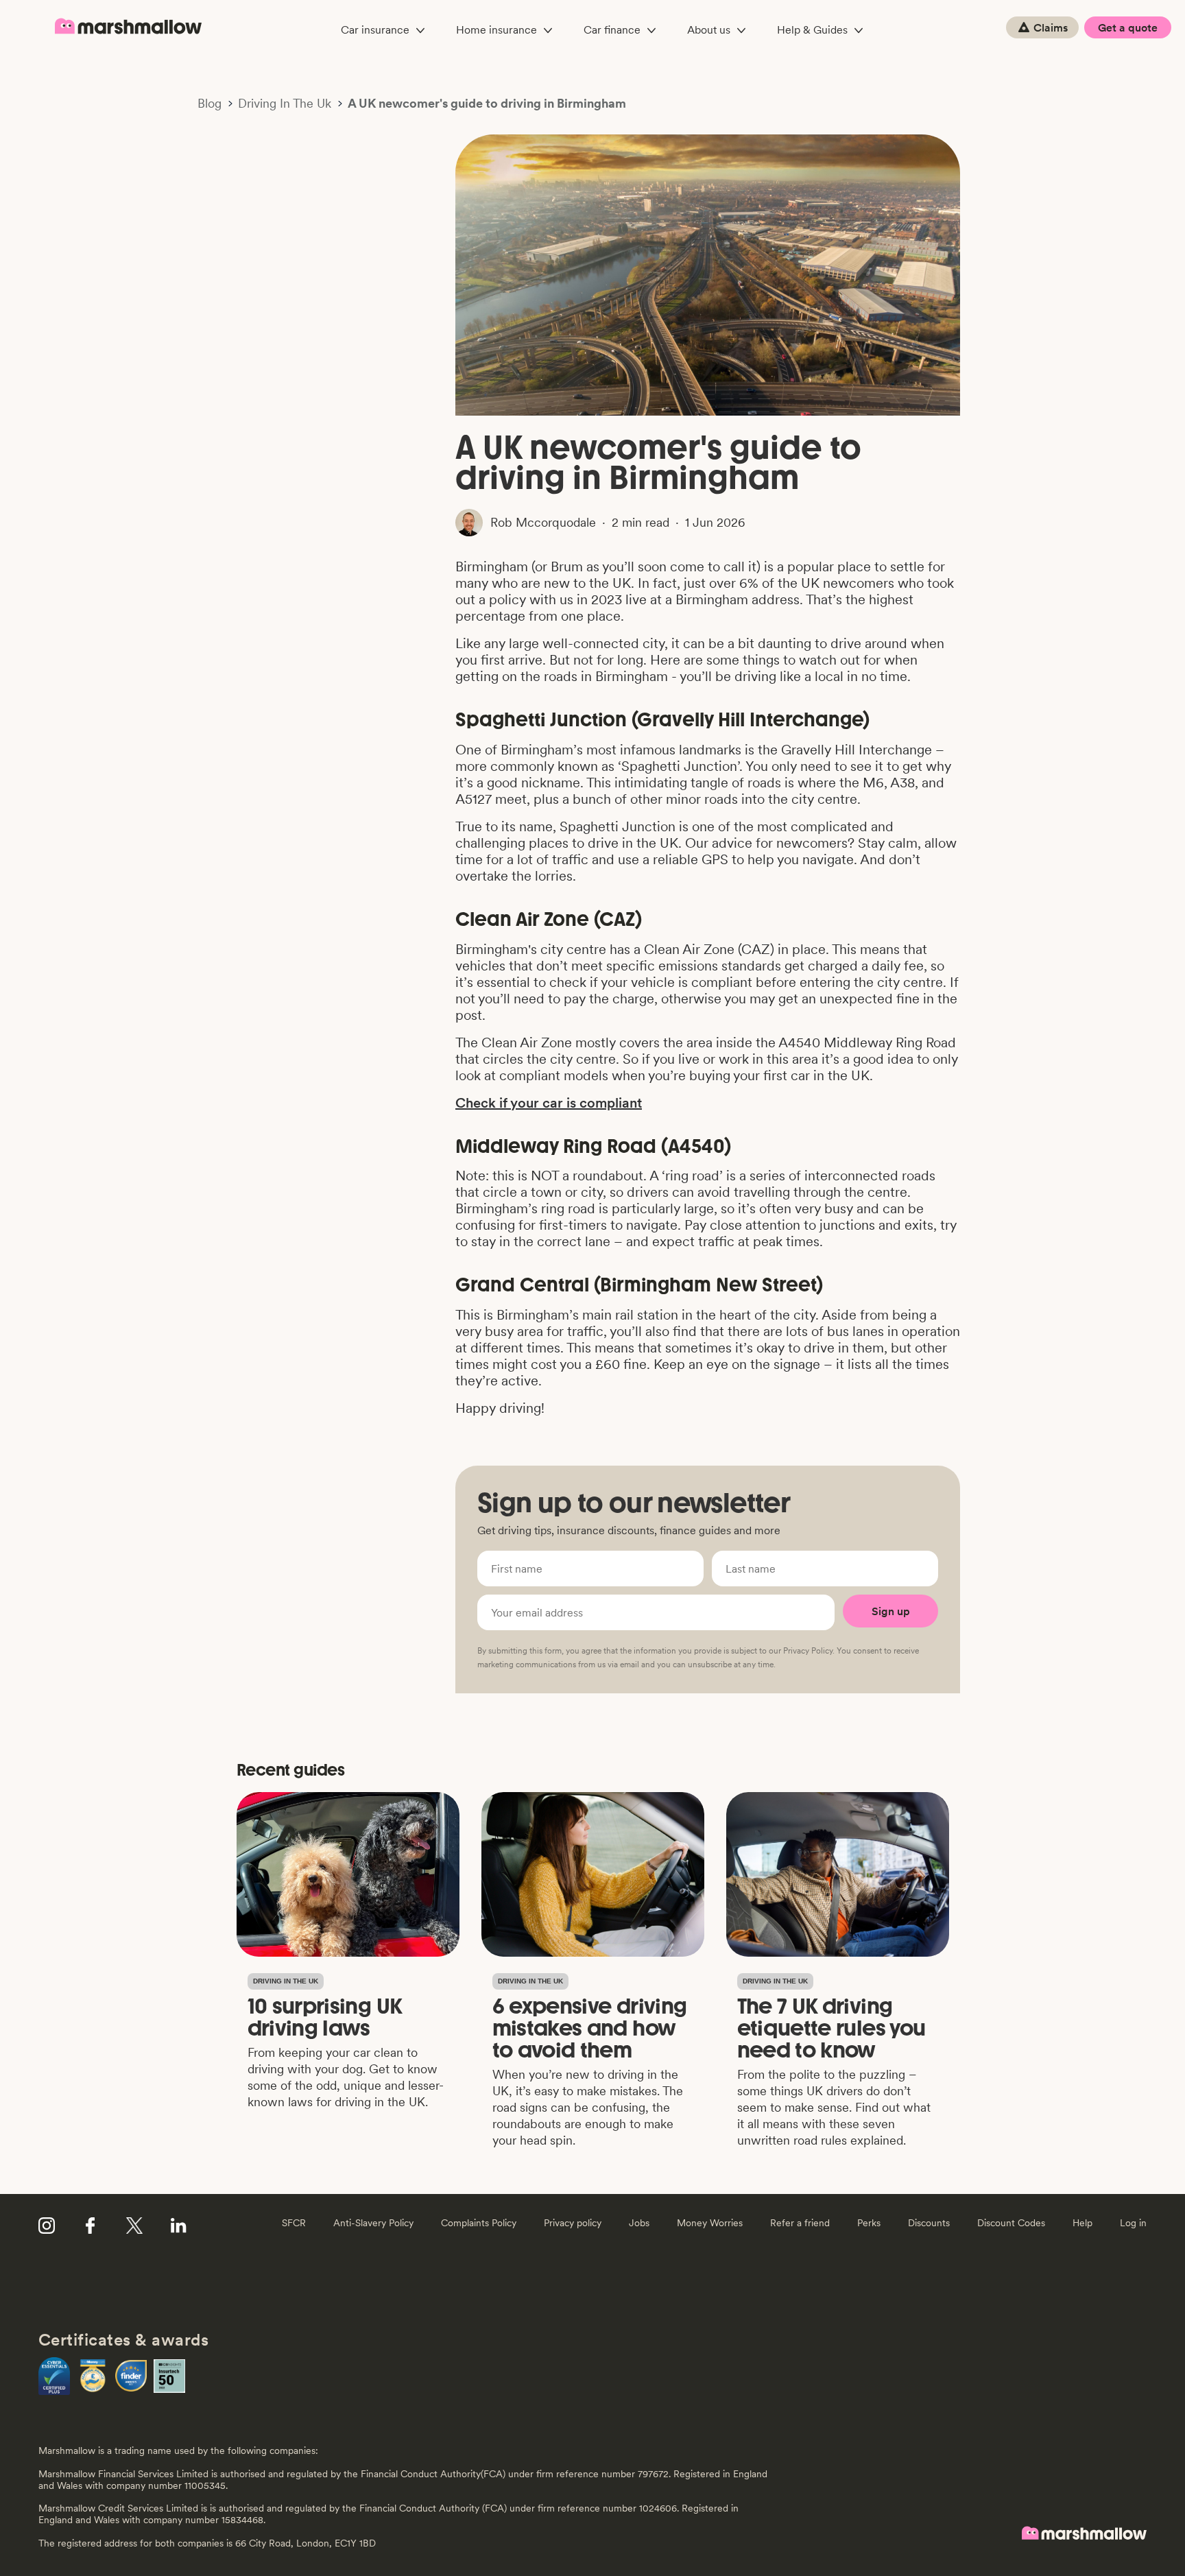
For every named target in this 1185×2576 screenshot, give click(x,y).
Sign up (891, 1611)
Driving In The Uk (285, 104)
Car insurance (375, 29)
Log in (1133, 2223)
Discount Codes (1011, 2223)
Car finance (612, 29)
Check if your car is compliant (549, 1103)
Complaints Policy (479, 2223)
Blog (210, 104)
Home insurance (496, 29)
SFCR (294, 2223)
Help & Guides (812, 29)
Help (1082, 2223)
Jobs (639, 2223)
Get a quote (1128, 27)
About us (709, 29)
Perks (869, 2223)
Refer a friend (800, 2223)
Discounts (929, 2223)
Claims (1051, 27)
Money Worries (710, 2223)
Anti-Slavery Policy (373, 2223)
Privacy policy (573, 2223)
